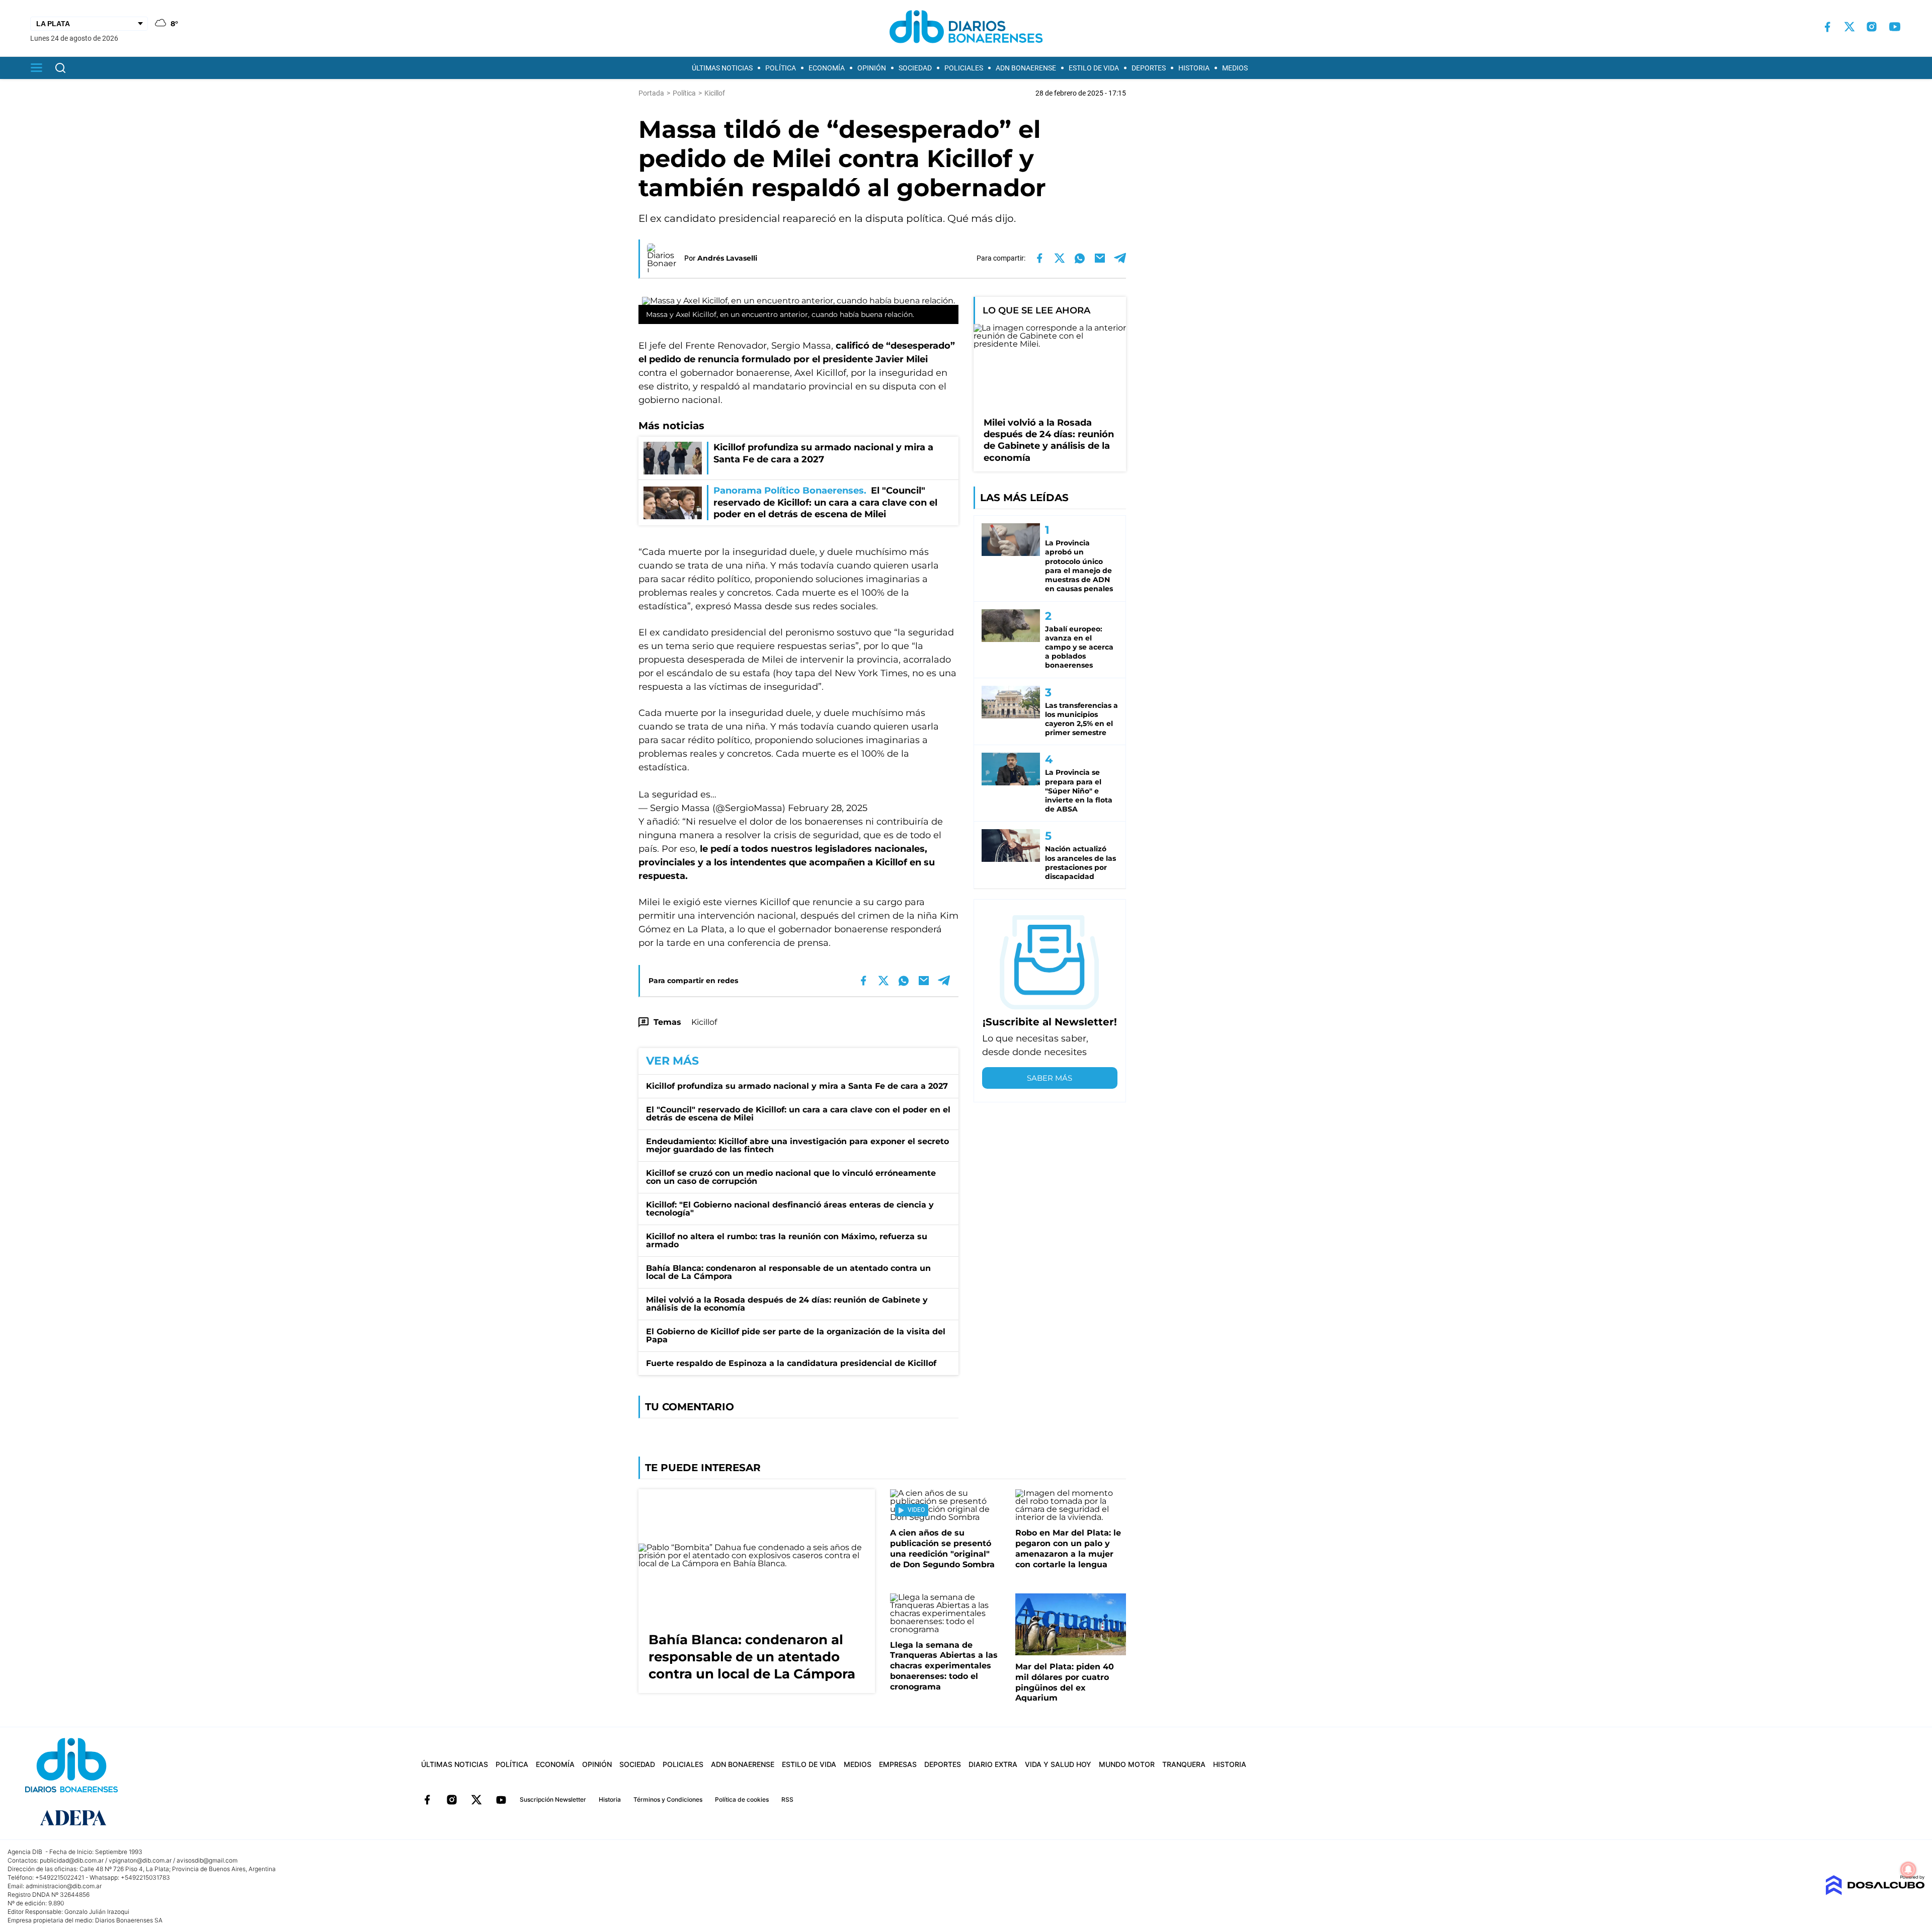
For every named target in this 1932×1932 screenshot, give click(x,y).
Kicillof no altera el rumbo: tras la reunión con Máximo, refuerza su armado (787, 1240)
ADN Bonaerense (1026, 68)
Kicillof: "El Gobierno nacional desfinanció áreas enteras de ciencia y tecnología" (790, 1209)
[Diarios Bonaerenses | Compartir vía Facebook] (1039, 258)
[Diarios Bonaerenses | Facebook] (1827, 27)
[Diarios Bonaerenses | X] (1849, 27)
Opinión (872, 68)
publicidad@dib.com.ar (72, 1860)
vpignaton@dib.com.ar (140, 1860)
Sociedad (915, 68)
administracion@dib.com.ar (64, 1886)
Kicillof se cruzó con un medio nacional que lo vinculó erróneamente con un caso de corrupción (791, 1177)
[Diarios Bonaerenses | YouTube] (1895, 27)
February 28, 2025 (828, 808)
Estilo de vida (1094, 68)
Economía (827, 68)
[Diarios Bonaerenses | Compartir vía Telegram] (1120, 258)
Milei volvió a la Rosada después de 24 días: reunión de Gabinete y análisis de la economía (787, 1304)
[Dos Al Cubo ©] (1875, 1893)
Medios (1235, 68)
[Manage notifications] (1908, 1870)
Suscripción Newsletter (553, 1799)
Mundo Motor (1127, 1764)
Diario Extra (993, 1764)
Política (781, 68)
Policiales (964, 68)
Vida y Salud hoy (1058, 1764)
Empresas (898, 1764)
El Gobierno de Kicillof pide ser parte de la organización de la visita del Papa (796, 1336)
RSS (787, 1799)
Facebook (427, 1800)
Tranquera (1184, 1764)
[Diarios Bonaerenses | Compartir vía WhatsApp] (1080, 258)
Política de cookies (742, 1799)
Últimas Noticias (722, 68)
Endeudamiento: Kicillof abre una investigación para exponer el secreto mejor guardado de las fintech (797, 1145)
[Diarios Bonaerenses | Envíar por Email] (1100, 258)
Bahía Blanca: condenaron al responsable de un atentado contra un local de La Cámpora (788, 1272)
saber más (1050, 1078)
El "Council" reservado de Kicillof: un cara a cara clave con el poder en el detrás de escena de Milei (798, 1114)
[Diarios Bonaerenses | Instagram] (1872, 27)
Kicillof (704, 1022)
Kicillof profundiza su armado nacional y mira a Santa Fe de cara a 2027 (797, 1086)
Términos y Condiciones (668, 1799)
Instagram (452, 1800)
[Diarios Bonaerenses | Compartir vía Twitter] (1060, 258)
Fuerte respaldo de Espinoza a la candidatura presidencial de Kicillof (791, 1363)
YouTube (501, 1800)
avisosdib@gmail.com (207, 1860)
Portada (651, 93)
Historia (1194, 68)
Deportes (1149, 68)
